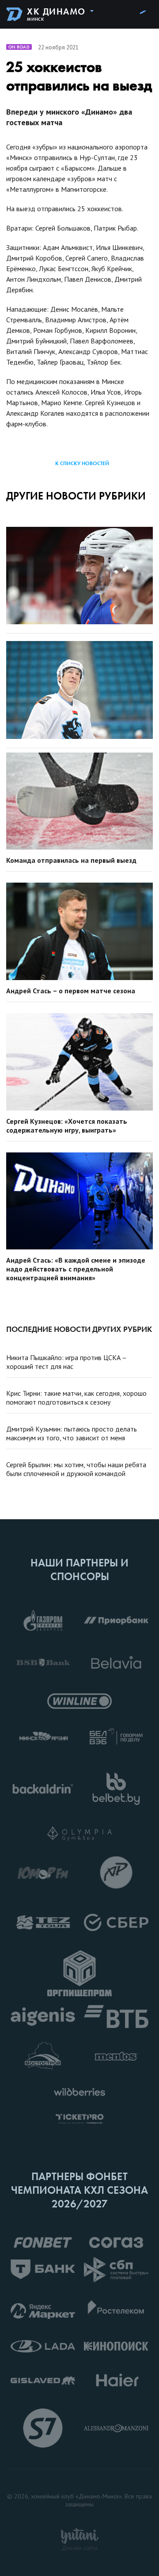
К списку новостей (82, 463)
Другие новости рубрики (76, 496)
